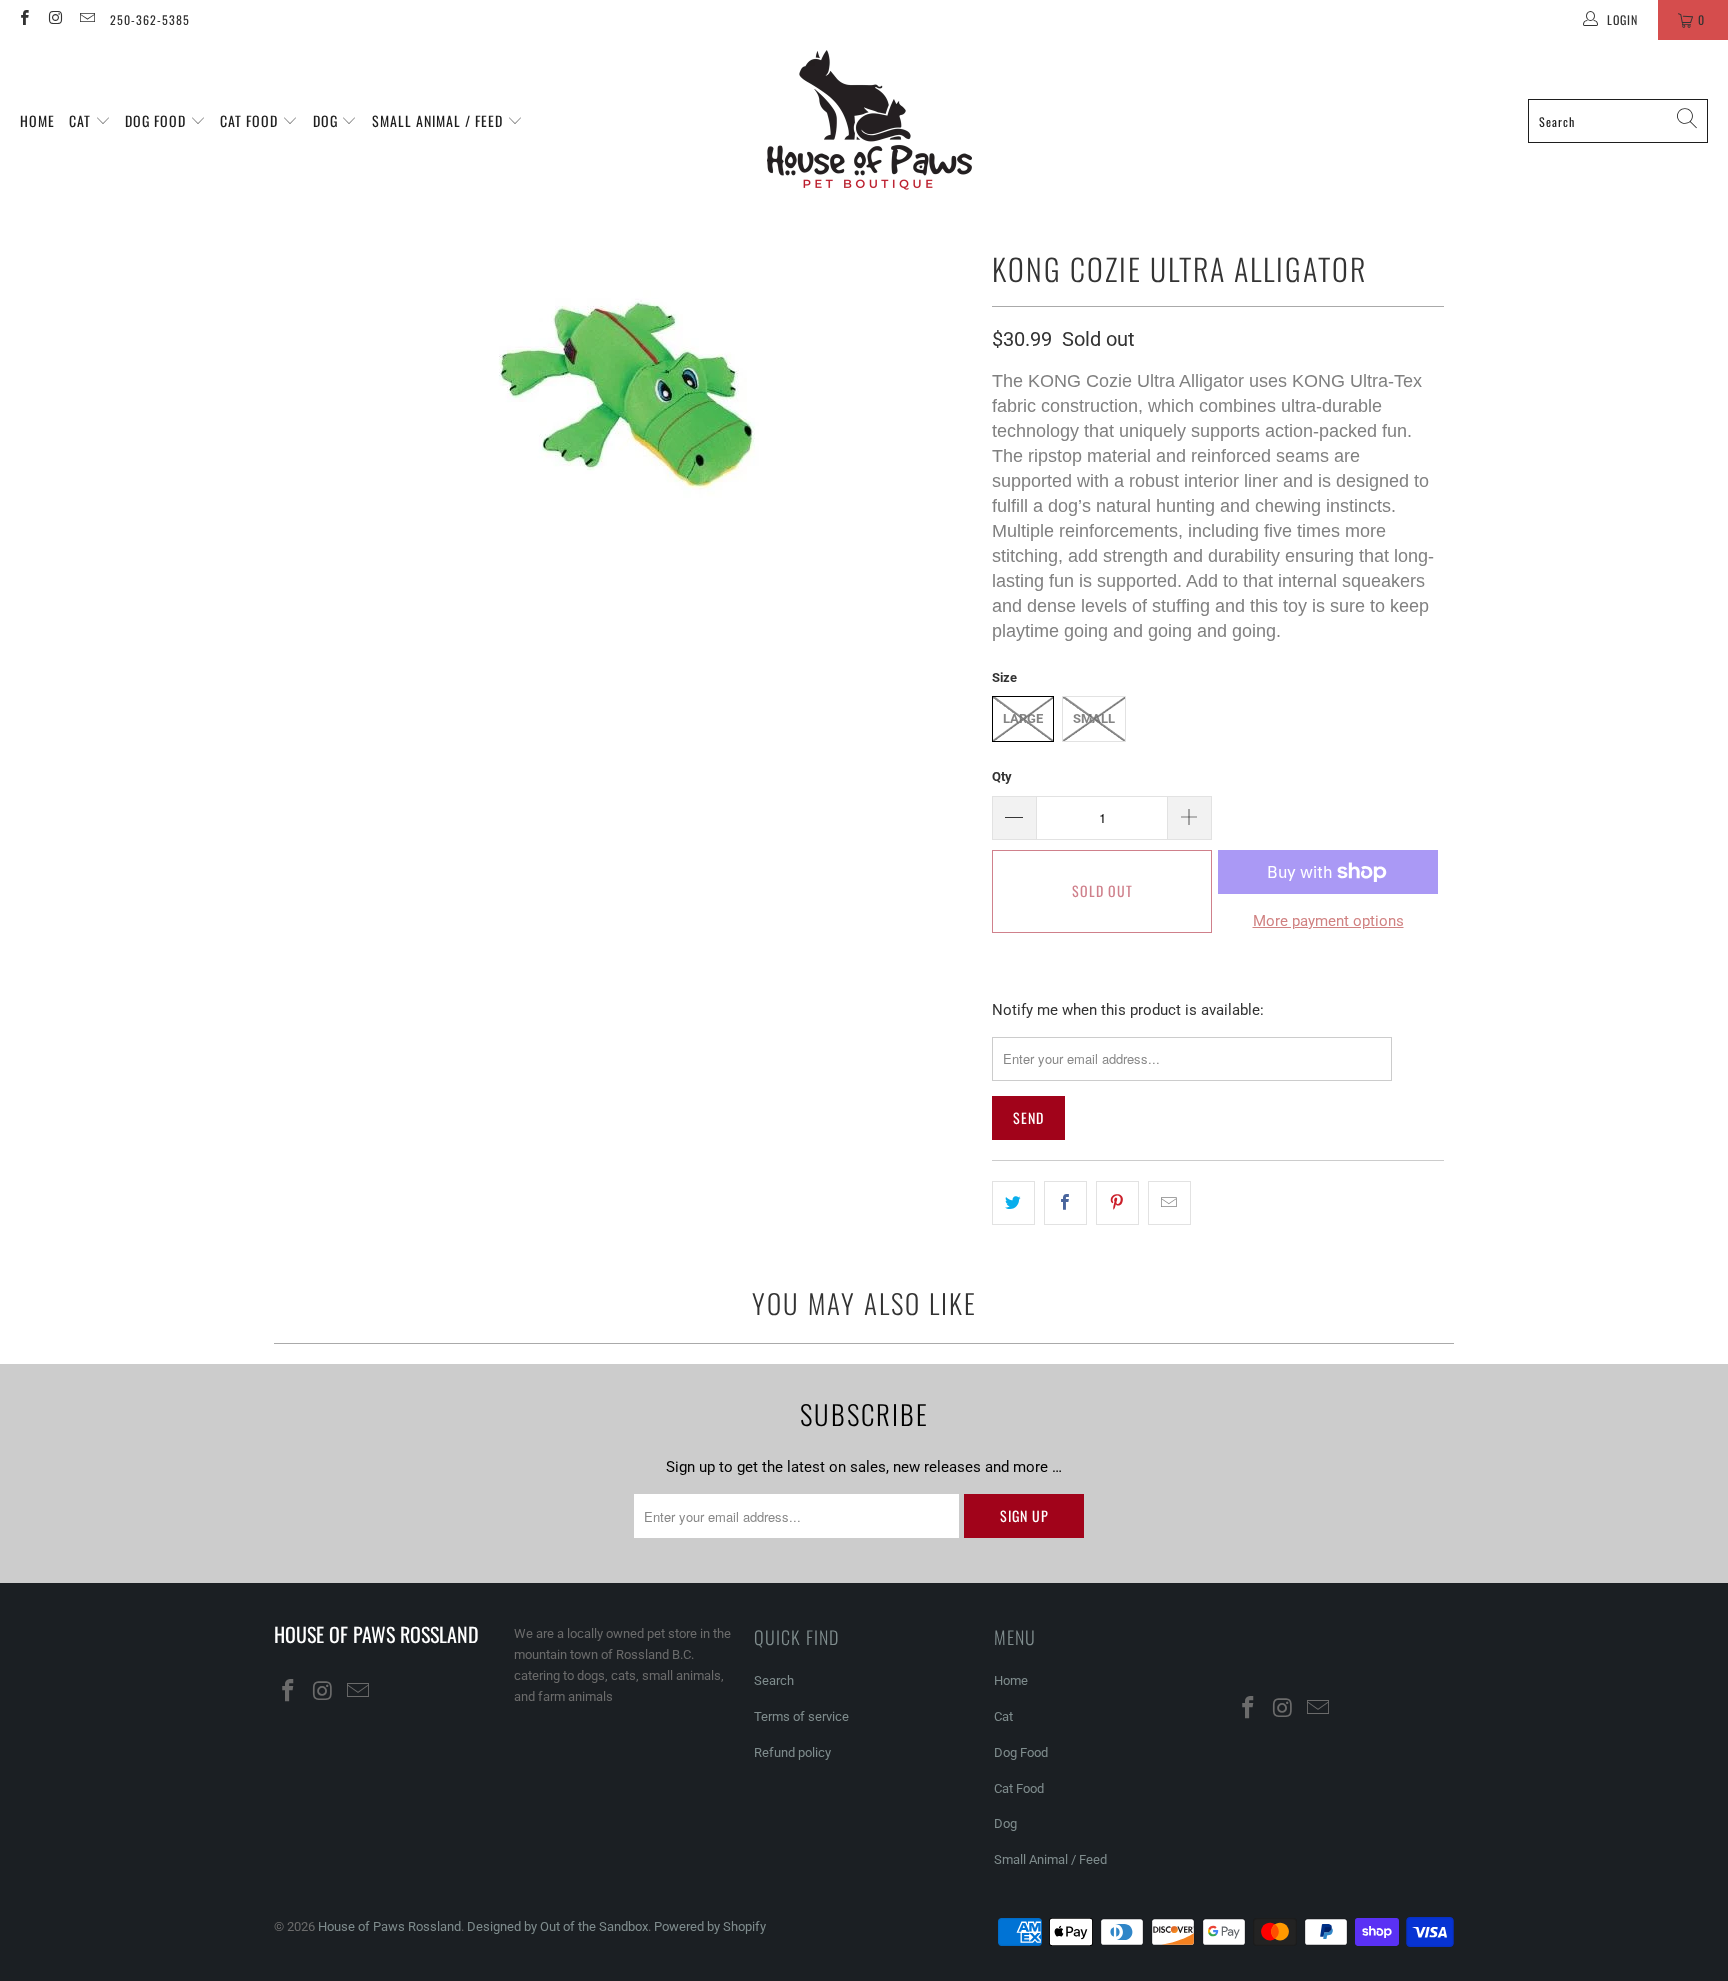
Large (1023, 718)
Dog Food (157, 120)
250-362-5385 (150, 19)
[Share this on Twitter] (1013, 1203)
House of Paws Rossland (389, 1926)
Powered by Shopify (710, 1926)
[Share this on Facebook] (1065, 1203)
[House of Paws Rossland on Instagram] (54, 20)
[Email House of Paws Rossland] (86, 20)
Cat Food (251, 120)
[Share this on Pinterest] (1117, 1203)
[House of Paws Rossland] (869, 121)
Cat (82, 120)
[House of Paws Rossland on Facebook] (23, 20)
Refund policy (792, 1752)
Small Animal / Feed (439, 120)
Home (37, 120)
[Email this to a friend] (1169, 1203)
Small (1094, 718)
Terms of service (801, 1716)
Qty (1002, 776)
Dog (327, 120)
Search (774, 1680)
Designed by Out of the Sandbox (557, 1926)
